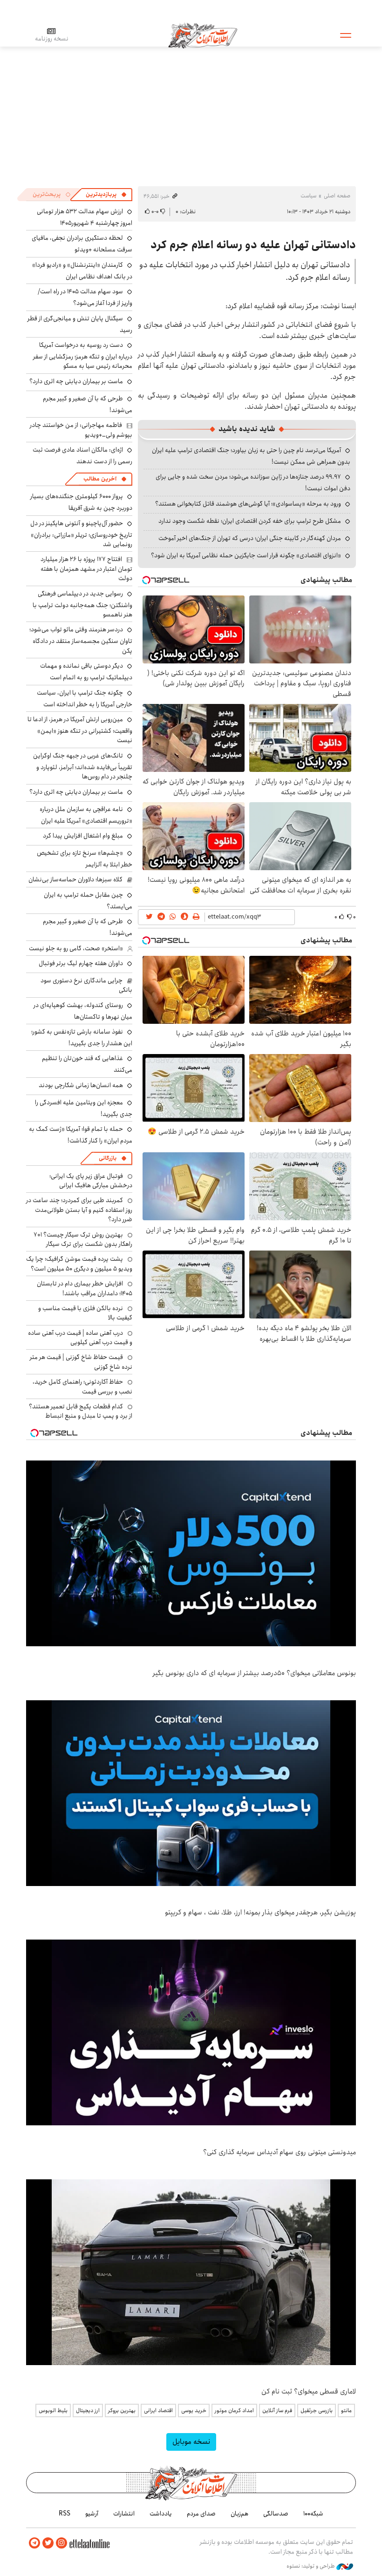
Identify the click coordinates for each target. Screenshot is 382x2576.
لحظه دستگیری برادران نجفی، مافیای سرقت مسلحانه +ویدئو (82, 244)
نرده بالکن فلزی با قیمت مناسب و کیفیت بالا (85, 1313)
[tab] (106, 195)
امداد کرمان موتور (234, 2410)
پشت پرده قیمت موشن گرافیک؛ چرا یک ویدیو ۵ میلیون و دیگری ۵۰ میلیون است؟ (79, 1264)
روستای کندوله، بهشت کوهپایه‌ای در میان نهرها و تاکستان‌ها (83, 1011)
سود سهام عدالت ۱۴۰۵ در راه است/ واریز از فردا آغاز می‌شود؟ (85, 297)
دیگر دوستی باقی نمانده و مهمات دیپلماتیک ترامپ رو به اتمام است (86, 672)
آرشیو (92, 2514)
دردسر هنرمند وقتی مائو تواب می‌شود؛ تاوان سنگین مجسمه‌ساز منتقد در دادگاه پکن (81, 640)
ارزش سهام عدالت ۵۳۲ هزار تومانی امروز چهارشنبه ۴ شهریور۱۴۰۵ (85, 217)
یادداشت (161, 2514)
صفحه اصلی (337, 196)
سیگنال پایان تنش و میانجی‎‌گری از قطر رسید (80, 324)
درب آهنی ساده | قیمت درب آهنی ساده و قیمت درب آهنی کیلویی (80, 1338)
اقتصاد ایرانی (158, 2410)
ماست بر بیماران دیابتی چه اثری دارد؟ (76, 381)
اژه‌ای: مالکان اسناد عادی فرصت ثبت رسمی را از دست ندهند (82, 456)
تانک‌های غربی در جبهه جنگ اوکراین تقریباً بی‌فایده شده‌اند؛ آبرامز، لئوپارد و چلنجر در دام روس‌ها (83, 766)
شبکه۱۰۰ (313, 2514)
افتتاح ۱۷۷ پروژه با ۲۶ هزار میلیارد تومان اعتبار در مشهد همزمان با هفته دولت (86, 569)
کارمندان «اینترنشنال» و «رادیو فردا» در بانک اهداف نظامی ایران (82, 271)
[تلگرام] (34, 2543)
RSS (65, 2514)
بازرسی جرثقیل (317, 2410)
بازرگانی (108, 1158)
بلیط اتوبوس (53, 2410)
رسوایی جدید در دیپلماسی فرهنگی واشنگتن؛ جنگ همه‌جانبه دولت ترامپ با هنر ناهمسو (82, 604)
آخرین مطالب (100, 479)
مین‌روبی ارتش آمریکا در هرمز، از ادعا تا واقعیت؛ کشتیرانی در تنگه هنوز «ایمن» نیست (80, 730)
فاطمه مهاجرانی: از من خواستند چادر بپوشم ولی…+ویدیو (81, 430)
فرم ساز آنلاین (277, 2410)
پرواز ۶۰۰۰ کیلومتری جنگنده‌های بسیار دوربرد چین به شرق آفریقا (81, 502)
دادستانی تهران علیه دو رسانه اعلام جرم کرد (253, 245)
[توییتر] (48, 2543)
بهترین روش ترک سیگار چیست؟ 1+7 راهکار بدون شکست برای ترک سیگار (83, 1239)
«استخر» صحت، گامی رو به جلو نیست (76, 948)
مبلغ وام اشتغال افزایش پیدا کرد (83, 836)
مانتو (346, 2410)
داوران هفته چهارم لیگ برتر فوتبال (81, 963)
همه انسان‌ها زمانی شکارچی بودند (81, 1085)
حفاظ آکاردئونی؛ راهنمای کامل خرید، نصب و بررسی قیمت (82, 1386)
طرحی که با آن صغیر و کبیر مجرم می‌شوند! (88, 404)
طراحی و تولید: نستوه (311, 2566)
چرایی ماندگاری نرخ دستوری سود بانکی (86, 985)
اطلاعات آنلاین (203, 35)
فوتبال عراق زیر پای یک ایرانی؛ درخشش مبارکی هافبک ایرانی (91, 1181)
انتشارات (124, 2514)
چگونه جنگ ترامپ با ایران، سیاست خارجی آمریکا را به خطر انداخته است (85, 699)
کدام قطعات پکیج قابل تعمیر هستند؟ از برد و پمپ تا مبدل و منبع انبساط (81, 1411)
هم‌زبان (239, 2514)
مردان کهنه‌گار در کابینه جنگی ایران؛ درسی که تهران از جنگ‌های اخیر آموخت (250, 538)
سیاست (308, 196)
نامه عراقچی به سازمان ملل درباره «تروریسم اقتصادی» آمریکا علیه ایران (86, 815)
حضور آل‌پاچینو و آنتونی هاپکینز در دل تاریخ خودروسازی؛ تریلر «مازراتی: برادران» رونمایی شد (81, 534)
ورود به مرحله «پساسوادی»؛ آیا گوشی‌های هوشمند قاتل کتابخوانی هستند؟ (248, 504)
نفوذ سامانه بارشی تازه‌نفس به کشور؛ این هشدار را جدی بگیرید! (82, 1038)
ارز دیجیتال (88, 2410)
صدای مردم (201, 2514)
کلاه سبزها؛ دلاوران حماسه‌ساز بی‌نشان (75, 879)
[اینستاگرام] (61, 2543)
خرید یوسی (194, 2410)
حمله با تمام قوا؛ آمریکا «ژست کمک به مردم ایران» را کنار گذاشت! (81, 1135)
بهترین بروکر (122, 2410)
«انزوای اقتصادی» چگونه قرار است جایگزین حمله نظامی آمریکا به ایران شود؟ (246, 555)
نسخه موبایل (191, 2442)
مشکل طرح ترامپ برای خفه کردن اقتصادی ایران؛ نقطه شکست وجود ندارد (250, 521)
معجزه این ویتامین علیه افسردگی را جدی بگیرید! (84, 1108)
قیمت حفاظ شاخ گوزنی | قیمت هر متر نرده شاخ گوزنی (81, 1362)
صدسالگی (276, 2514)
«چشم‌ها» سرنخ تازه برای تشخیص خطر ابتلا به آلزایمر (85, 859)
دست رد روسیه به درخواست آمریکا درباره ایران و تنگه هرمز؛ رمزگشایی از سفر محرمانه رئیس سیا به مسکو (83, 355)
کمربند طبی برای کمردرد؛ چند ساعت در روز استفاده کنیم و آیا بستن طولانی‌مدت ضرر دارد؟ (79, 1210)
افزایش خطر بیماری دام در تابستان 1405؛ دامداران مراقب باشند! (85, 1288)
